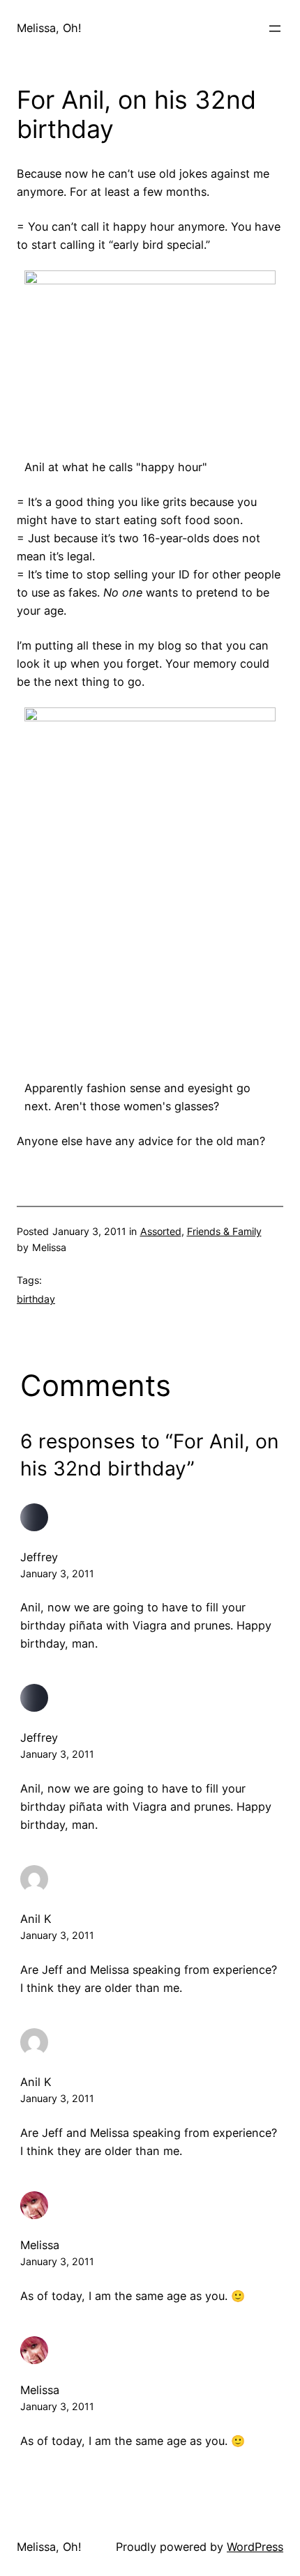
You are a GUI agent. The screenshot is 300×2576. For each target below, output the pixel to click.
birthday (36, 1299)
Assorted (161, 1231)
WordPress (255, 2547)
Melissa (40, 2245)
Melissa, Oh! (49, 28)
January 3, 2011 (57, 1573)
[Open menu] (275, 29)
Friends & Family (224, 1231)
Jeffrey (39, 1557)
